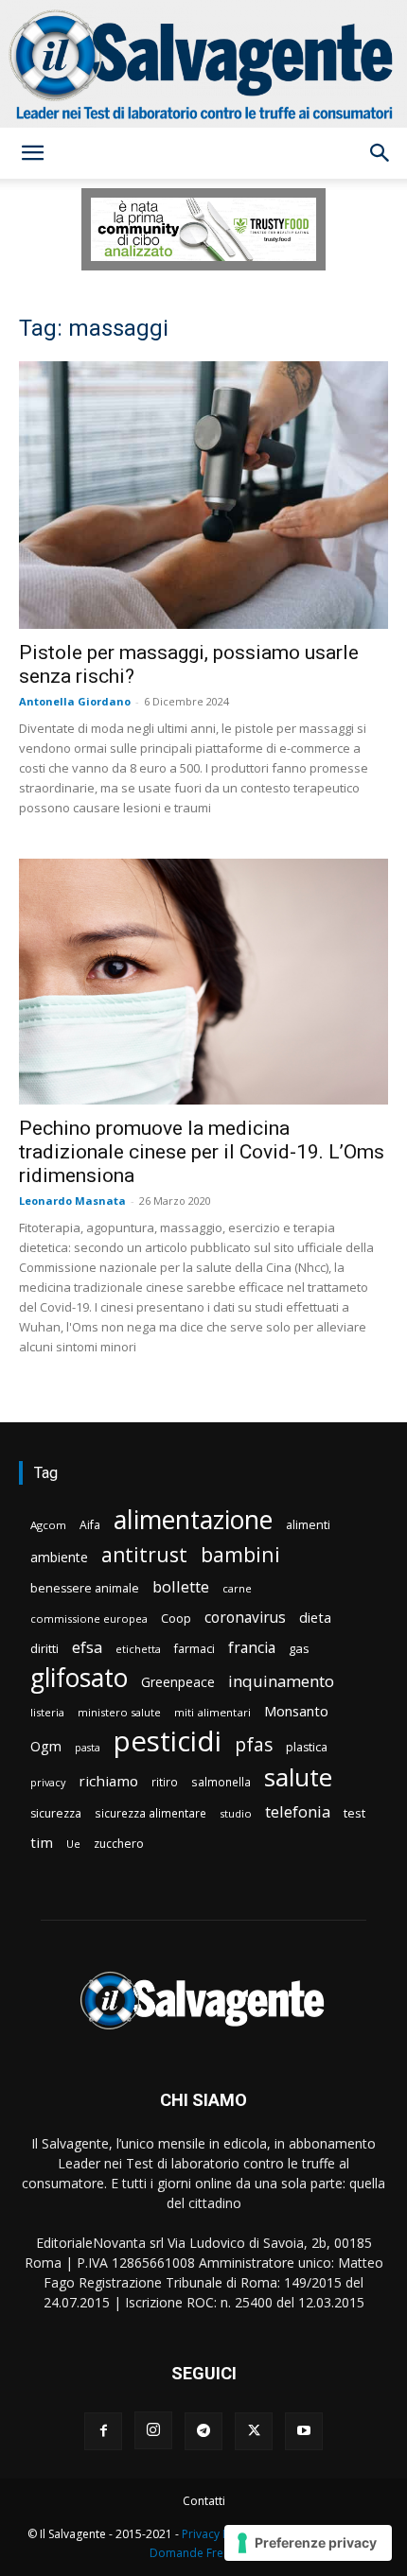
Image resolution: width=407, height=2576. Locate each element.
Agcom (48, 1525)
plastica (307, 1747)
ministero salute (119, 1712)
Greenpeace (178, 1682)
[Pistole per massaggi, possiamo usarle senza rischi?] (203, 495)
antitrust (144, 1554)
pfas (254, 1745)
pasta (88, 1748)
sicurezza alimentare (150, 1813)
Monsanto (296, 1711)
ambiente (59, 1557)
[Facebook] (103, 2431)
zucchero (119, 1844)
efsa (87, 1648)
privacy (48, 1782)
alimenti (308, 1525)
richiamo (108, 1781)
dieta (315, 1617)
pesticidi (168, 1741)
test (354, 1813)
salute (298, 1777)
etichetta (138, 1649)
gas (299, 1648)
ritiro (165, 1782)
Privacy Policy (218, 2534)
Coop (176, 1618)
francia (252, 1648)
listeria (47, 1712)
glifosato (79, 1678)
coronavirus (245, 1618)
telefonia (298, 1811)
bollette (181, 1586)
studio (236, 1813)
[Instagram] (153, 2430)
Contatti (204, 2501)
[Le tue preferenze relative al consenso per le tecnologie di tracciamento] (308, 2543)
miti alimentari (212, 1712)
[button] (32, 153)
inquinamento (281, 1681)
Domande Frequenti (203, 2553)
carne (237, 1588)
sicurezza (56, 1813)
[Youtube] (304, 2431)
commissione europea (89, 1619)
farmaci (195, 1649)
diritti (44, 1648)
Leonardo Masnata (72, 1201)
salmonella (221, 1782)
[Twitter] (254, 2431)
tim (42, 1842)
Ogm (46, 1746)
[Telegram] (203, 2431)
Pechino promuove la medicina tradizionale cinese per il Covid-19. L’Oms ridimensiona (202, 1152)
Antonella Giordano (75, 701)
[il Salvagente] (203, 64)
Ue (73, 1844)
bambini (240, 1554)
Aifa (90, 1525)
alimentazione (193, 1519)
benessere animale (85, 1588)
